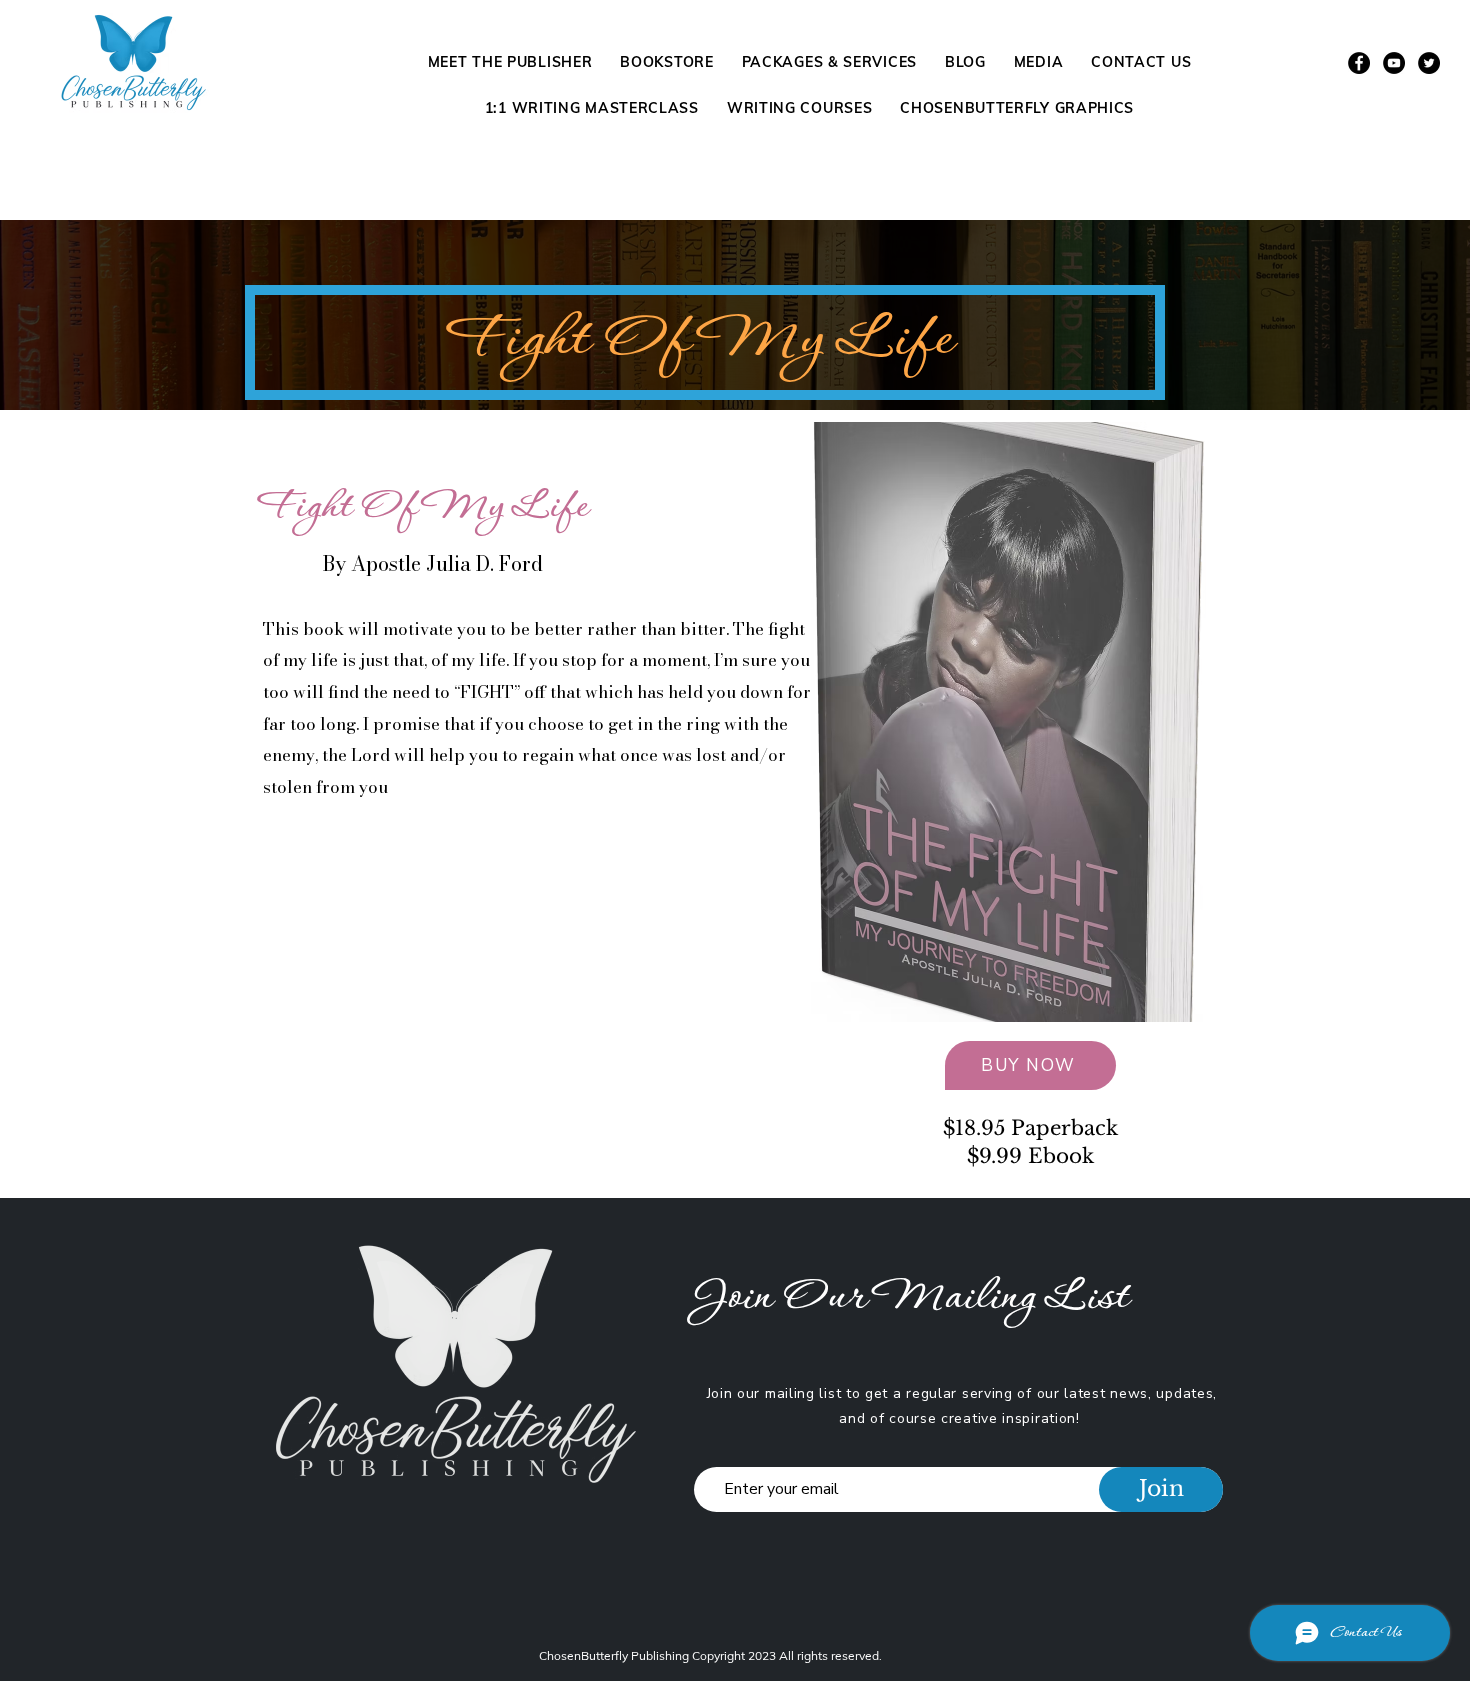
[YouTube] (1394, 63)
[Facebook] (1359, 63)
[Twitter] (1429, 63)
